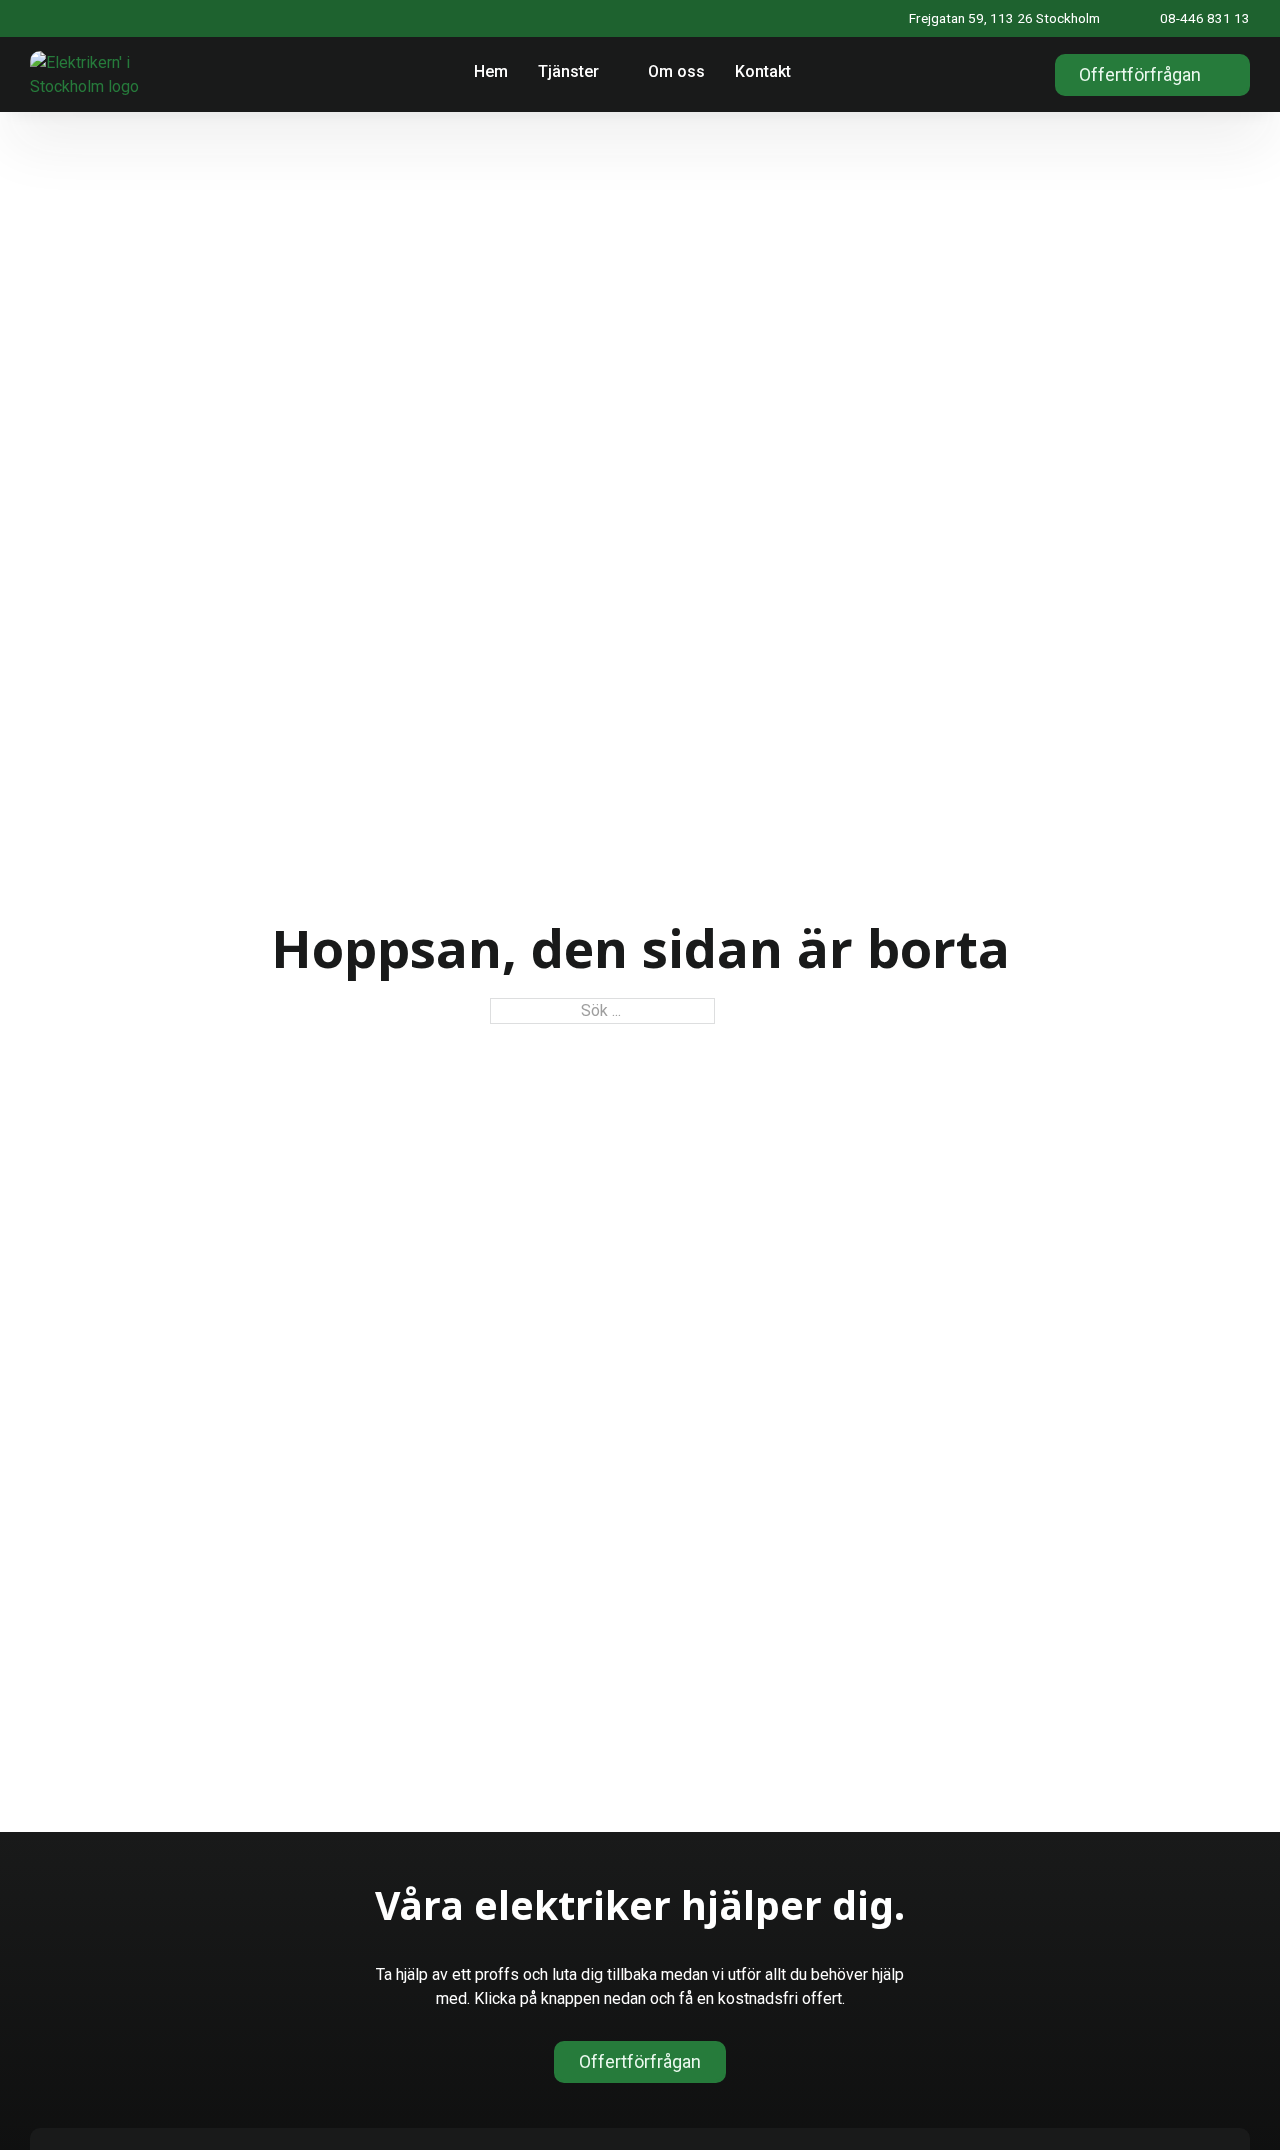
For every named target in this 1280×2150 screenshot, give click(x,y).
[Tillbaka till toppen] (1217, 2097)
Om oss (676, 71)
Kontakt (763, 71)
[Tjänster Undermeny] (613, 75)
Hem (491, 71)
